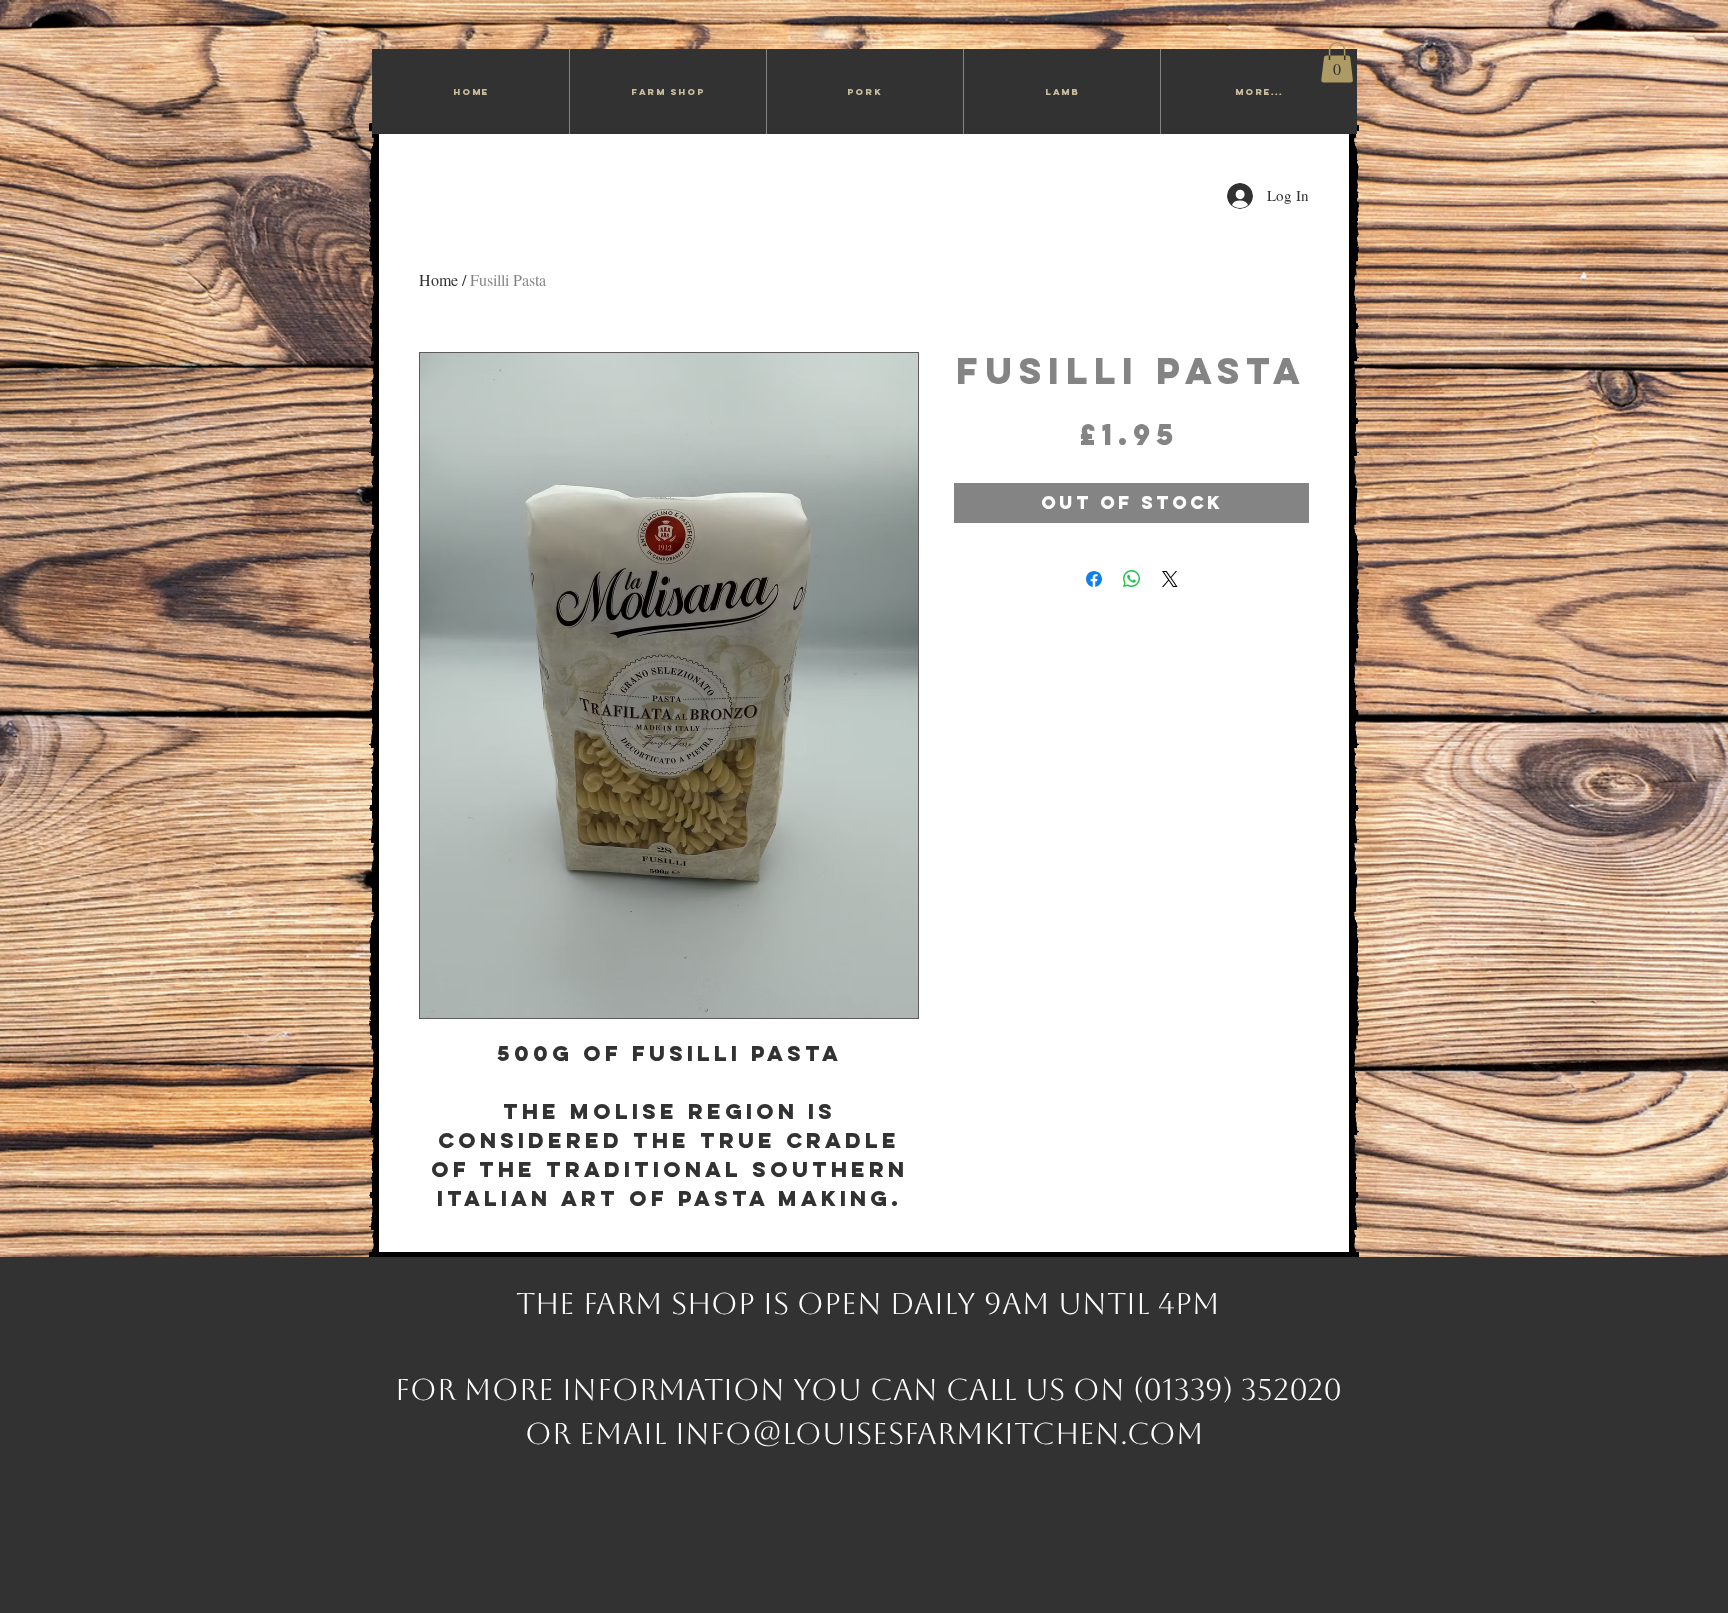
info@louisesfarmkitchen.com (939, 1433)
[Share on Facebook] (1094, 579)
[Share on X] (1170, 579)
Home (438, 279)
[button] (1337, 62)
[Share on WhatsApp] (1132, 579)
